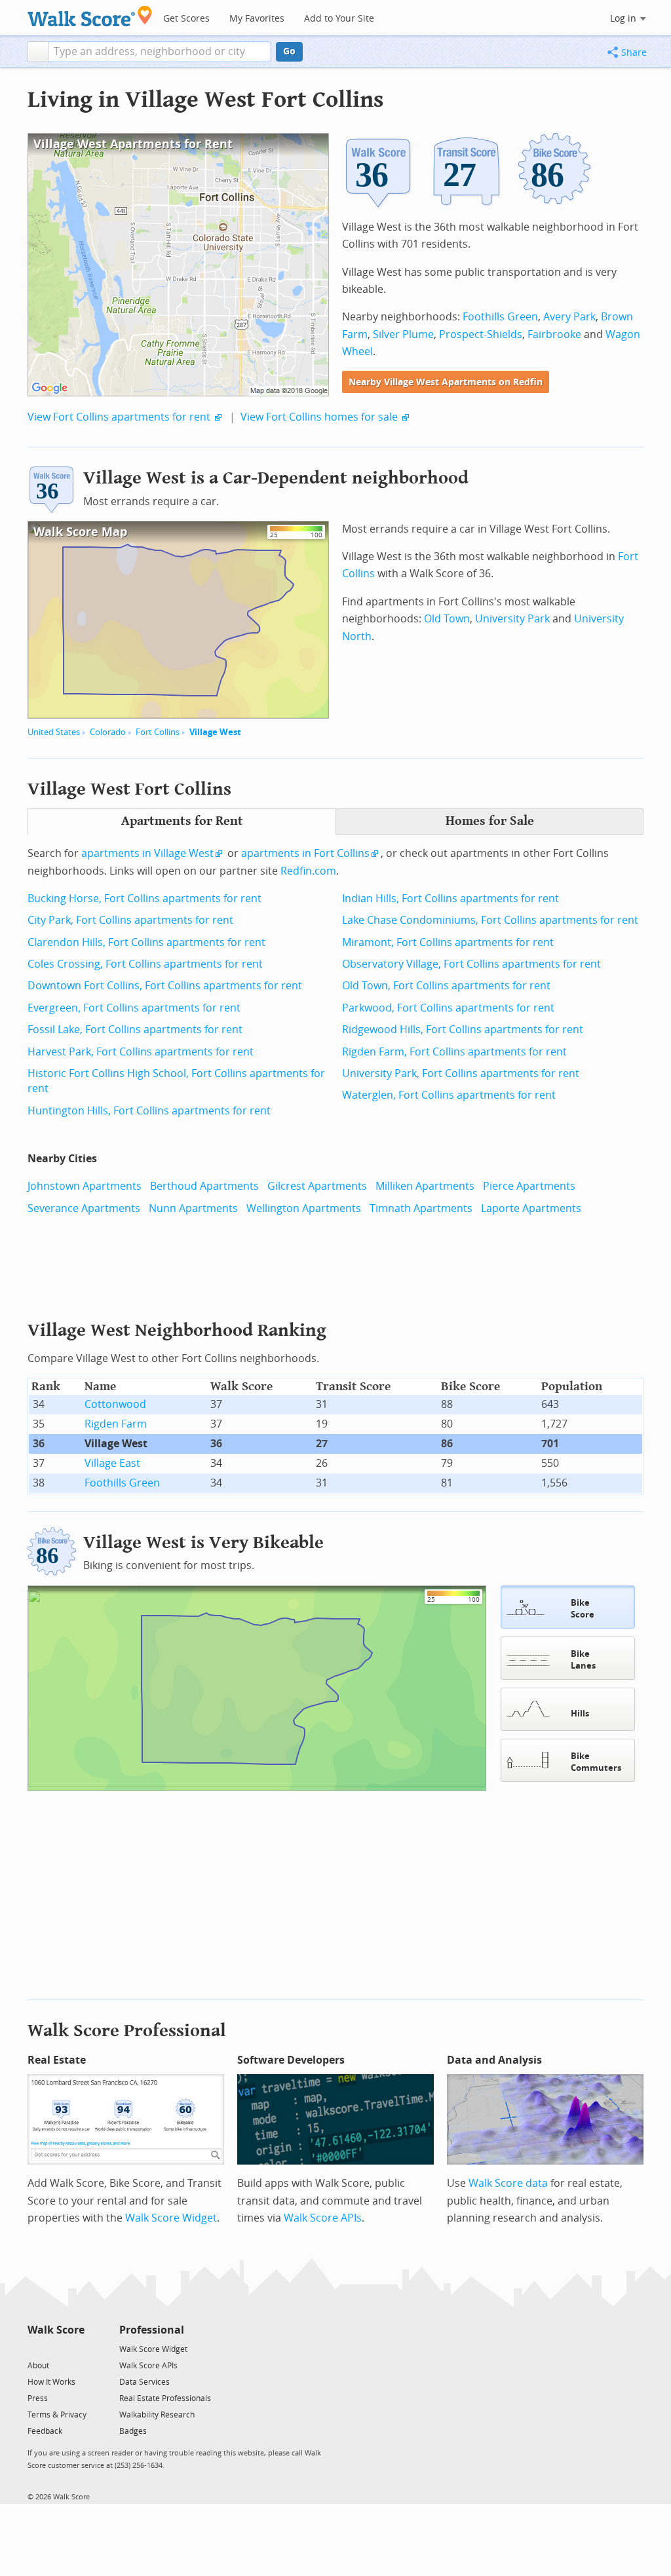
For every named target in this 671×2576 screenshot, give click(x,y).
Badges (133, 2431)
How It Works (51, 2382)
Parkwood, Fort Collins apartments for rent (448, 1008)
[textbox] (160, 52)
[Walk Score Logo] (90, 16)
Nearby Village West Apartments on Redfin (446, 382)
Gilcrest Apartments (317, 1186)
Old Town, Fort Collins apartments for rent (446, 986)
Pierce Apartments (529, 1186)
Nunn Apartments (193, 1208)
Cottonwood (115, 1404)
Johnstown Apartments (85, 1186)
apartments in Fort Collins (305, 853)
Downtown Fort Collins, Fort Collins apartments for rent (165, 986)
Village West (215, 732)
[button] (38, 52)
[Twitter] (35, 2348)
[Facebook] (55, 2348)
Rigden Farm (116, 1424)
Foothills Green (500, 317)
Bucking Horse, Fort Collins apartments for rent (144, 899)
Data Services (144, 2382)
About (38, 2366)
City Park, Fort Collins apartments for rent (130, 920)
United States (54, 732)
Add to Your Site (339, 19)
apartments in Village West (147, 853)
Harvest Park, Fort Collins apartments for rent (141, 1052)
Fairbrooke (554, 334)
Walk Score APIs (323, 2218)
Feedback (45, 2431)
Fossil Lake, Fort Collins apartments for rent (135, 1030)
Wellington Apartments (304, 1208)
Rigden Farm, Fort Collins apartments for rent (454, 1052)
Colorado (108, 732)
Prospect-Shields (481, 334)
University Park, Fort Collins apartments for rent (461, 1073)
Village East (112, 1463)
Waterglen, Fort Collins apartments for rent (449, 1095)
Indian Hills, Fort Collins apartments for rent (451, 899)
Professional (152, 2330)
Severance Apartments (84, 1208)
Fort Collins (158, 732)
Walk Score (56, 2330)
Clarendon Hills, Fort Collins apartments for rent (146, 942)
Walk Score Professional (127, 2031)
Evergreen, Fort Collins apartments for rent (134, 1008)
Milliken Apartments (425, 1186)
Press (38, 2398)
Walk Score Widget (171, 2218)
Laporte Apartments (531, 1208)
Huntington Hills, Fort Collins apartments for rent (149, 1111)
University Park (512, 619)
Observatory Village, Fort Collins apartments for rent (471, 964)
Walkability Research (157, 2415)
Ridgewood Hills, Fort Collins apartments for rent (463, 1030)
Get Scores (186, 19)
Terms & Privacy (57, 2415)
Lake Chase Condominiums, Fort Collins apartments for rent (490, 920)
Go (289, 51)
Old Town (447, 619)
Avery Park (569, 317)
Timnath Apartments (421, 1208)
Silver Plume (403, 334)
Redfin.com (308, 871)
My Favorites (257, 19)
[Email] (76, 2348)
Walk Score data (508, 2183)
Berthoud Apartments (204, 1186)
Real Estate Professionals (165, 2398)
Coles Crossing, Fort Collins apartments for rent (145, 964)
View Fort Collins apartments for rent (119, 417)
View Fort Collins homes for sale (319, 417)
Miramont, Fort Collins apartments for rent (448, 942)
